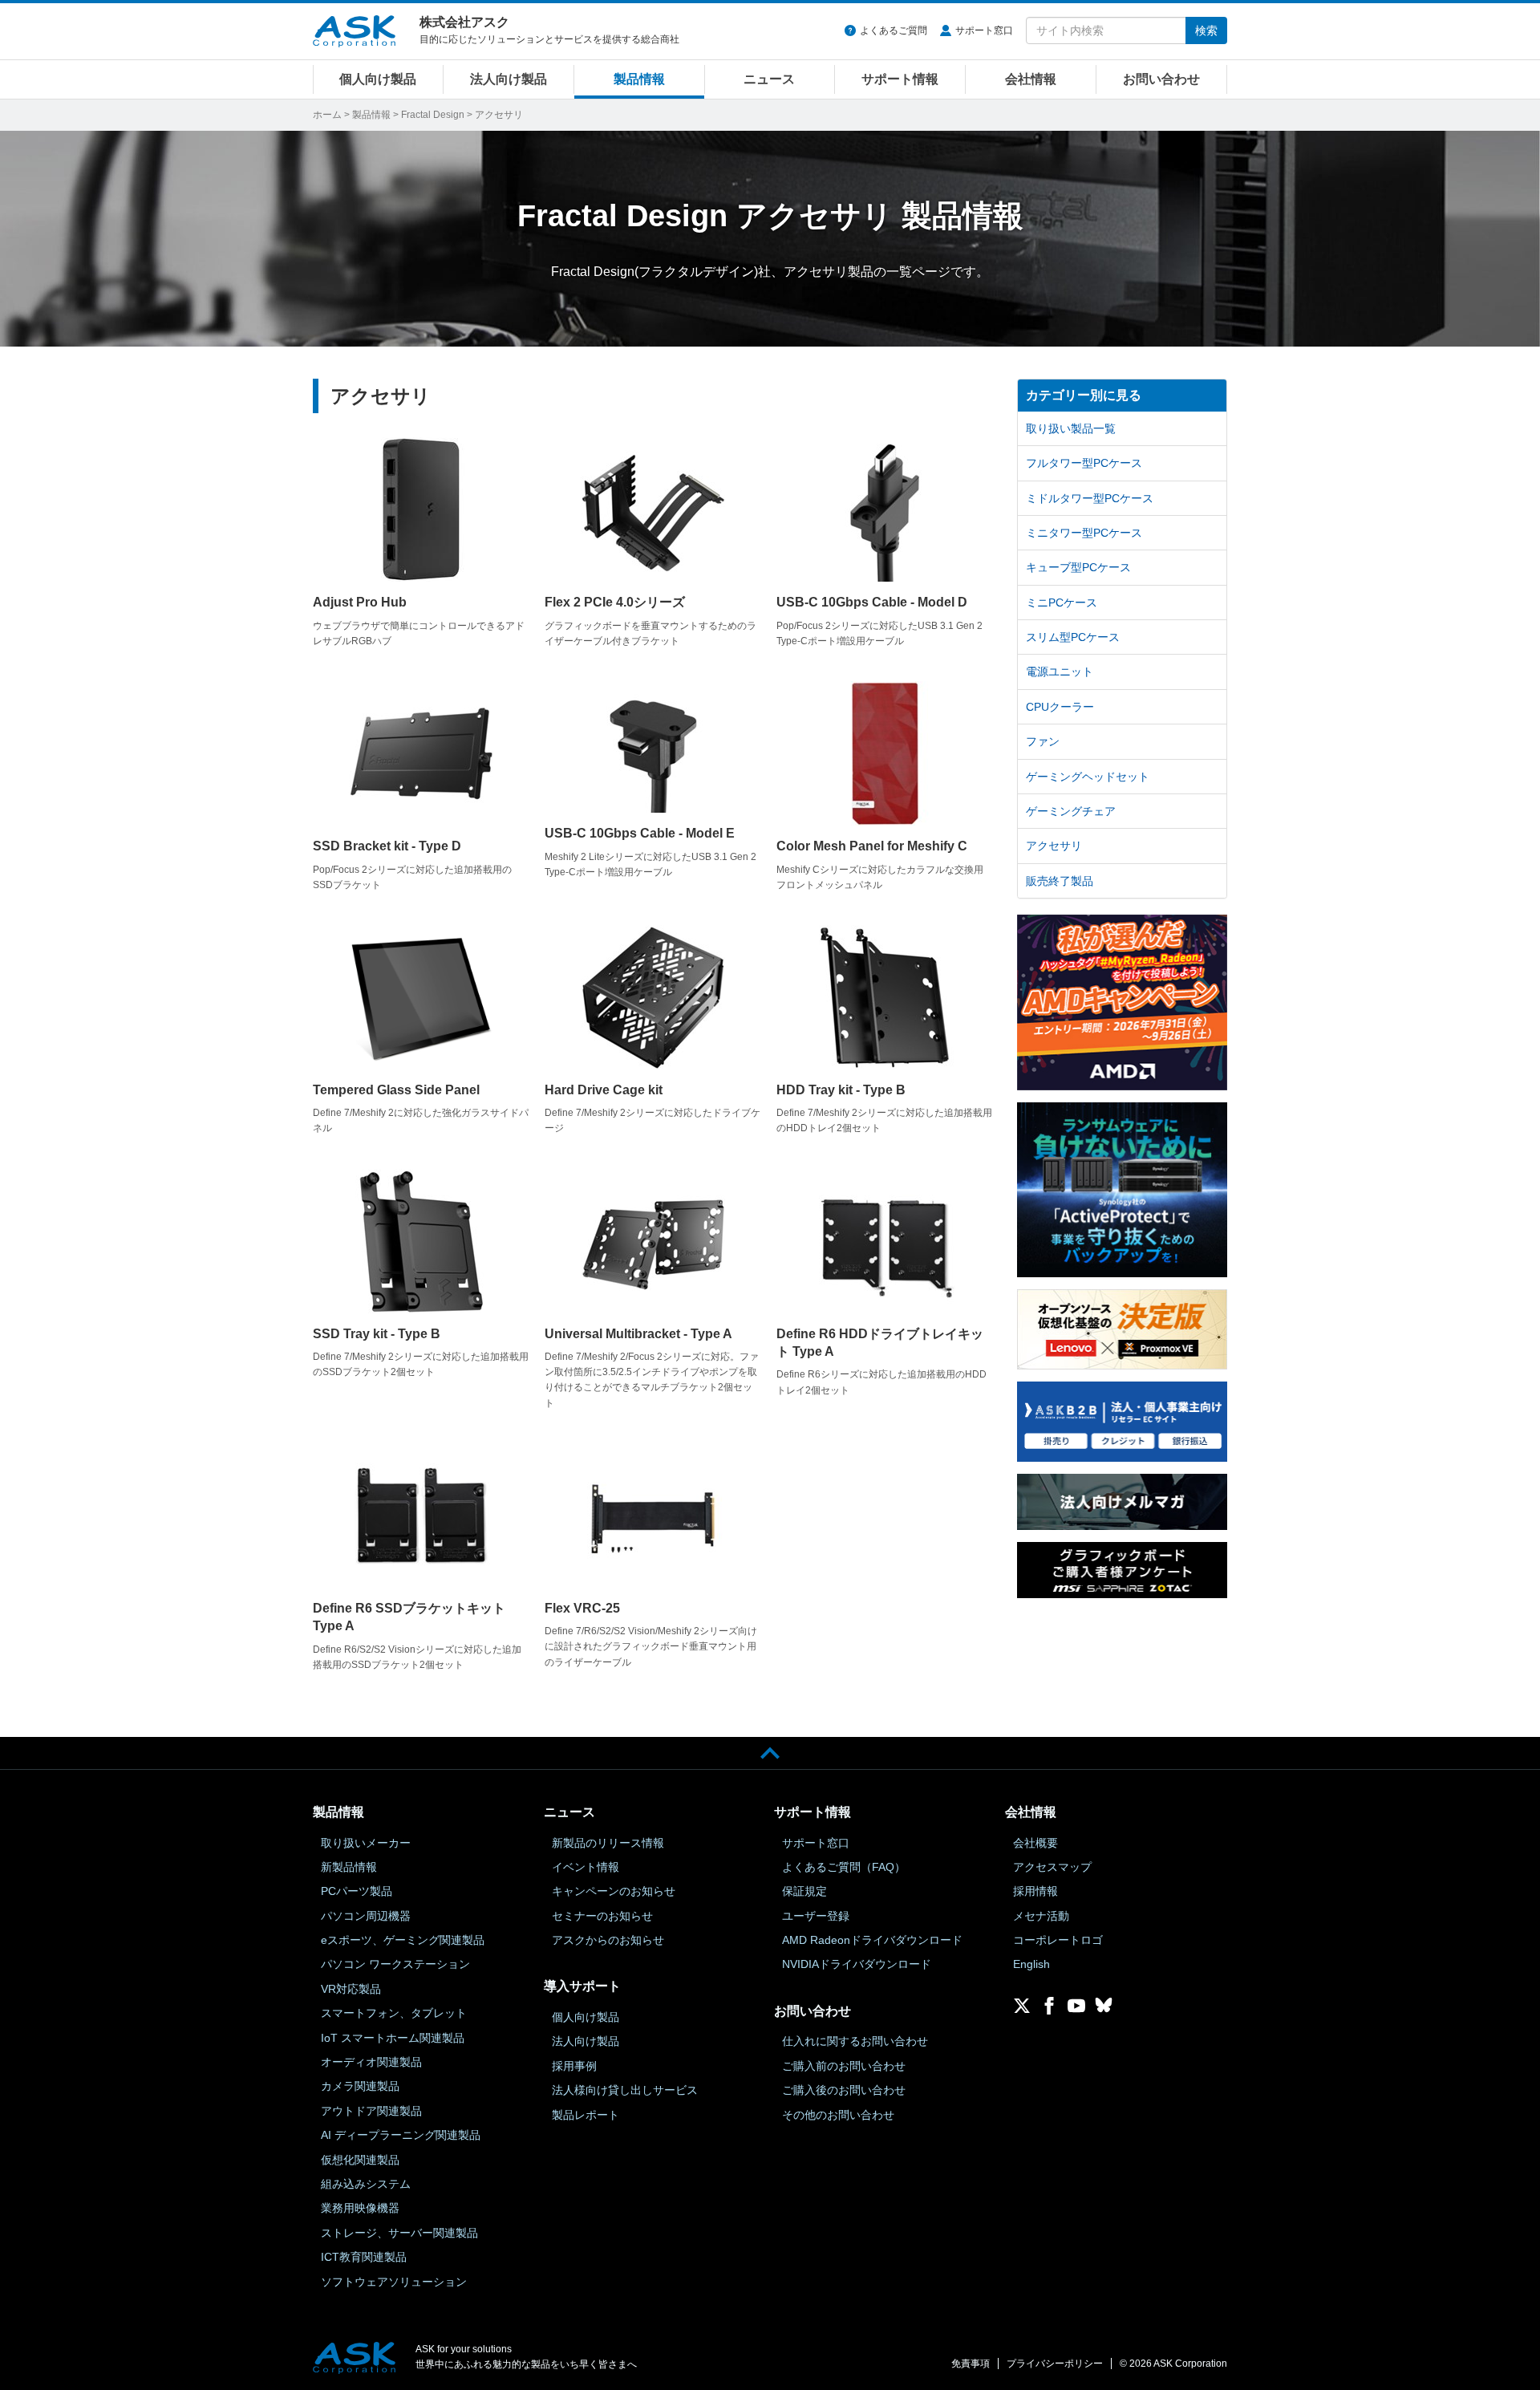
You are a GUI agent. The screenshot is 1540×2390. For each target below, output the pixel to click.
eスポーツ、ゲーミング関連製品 (403, 1940)
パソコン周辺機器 (366, 1916)
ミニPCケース (1062, 603)
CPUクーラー (1060, 707)
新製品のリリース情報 (608, 1843)
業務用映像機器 (360, 2208)
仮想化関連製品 (360, 2160)
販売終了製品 (1060, 881)
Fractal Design (433, 115)
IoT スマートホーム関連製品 (393, 2038)
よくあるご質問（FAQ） (844, 1867)
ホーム (327, 115)
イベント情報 (586, 1867)
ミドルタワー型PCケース (1090, 498)
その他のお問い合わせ (838, 2115)
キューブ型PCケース (1078, 567)
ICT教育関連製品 (364, 2257)
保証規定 (804, 1891)
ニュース (769, 79)
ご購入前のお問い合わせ (844, 2066)
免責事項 (971, 2364)
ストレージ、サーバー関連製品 (399, 2233)
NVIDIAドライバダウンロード (857, 1964)
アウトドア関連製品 (371, 2111)
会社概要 (1035, 1843)
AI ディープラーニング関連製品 (401, 2135)
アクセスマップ (1052, 1867)
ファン (1043, 741)
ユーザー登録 (816, 1916)
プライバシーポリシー (1055, 2364)
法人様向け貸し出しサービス (625, 2090)
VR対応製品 (351, 1989)
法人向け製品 (509, 79)
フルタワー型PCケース (1084, 463)
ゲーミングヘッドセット (1088, 777)
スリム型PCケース (1073, 637)
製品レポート (586, 2115)
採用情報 (1035, 1891)
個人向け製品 (378, 79)
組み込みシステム (366, 2184)
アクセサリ (1054, 846)
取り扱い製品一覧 (1071, 428)
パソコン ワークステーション (395, 1964)
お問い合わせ (1161, 79)
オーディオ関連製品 (371, 2062)
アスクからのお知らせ (608, 1940)
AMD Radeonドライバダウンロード (872, 1940)
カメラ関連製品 (360, 2086)
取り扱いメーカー (366, 1843)
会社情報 (1031, 79)
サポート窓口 (984, 30)
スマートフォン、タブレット (394, 2013)
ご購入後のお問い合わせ (844, 2090)
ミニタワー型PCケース (1084, 533)
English (1031, 1964)
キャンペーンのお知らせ (614, 1891)
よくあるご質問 (894, 30)
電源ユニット (1060, 672)
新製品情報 (349, 1867)
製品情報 (639, 79)
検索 (1206, 30)
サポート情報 (900, 79)
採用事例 (574, 2066)
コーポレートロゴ (1058, 1940)
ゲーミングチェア (1071, 811)
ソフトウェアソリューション (394, 2282)
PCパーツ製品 (357, 1891)
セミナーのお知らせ (602, 1916)
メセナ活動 (1041, 1916)
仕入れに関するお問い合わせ (855, 2041)
